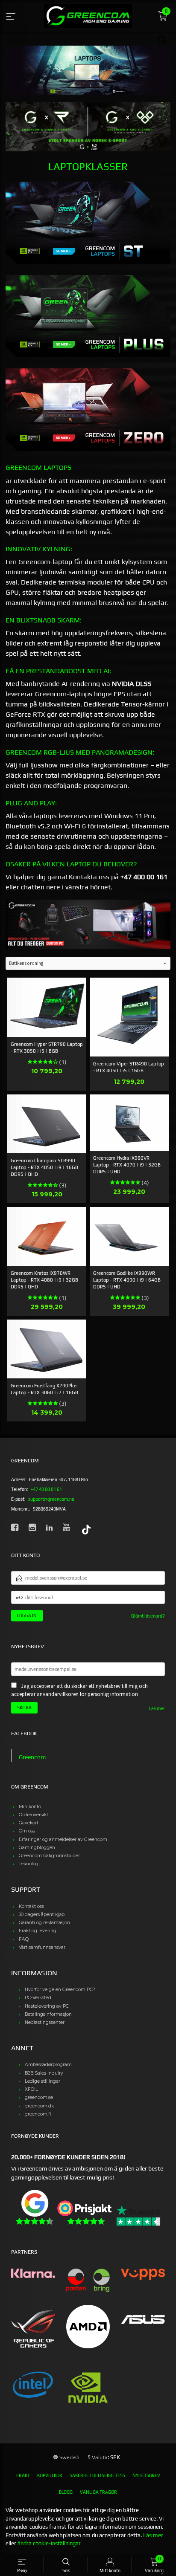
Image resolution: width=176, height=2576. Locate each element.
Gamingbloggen (37, 1848)
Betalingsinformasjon (48, 2014)
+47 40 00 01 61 (46, 1489)
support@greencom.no (51, 1499)
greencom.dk (39, 2106)
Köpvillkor (50, 2475)
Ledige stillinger (43, 2081)
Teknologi (29, 1864)
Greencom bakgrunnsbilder (49, 1856)
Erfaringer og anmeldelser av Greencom (63, 1839)
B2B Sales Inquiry (44, 2073)
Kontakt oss (31, 1906)
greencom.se (39, 2097)
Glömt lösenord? (148, 1616)
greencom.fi (38, 2114)
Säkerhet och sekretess (97, 2475)
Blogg (66, 2492)
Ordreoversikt (34, 1815)
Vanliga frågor (98, 2492)
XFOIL (31, 2089)
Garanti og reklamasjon (44, 1923)
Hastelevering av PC (47, 2006)
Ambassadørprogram (48, 2065)
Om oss (27, 1831)
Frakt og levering (38, 1931)
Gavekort (29, 1823)
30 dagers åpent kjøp (42, 1915)
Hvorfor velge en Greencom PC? (60, 1990)
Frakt (23, 2475)
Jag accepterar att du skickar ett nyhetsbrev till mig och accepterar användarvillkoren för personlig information (79, 1690)
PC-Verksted (38, 1998)
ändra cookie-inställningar (49, 2543)
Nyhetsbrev (146, 2475)
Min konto (30, 1807)
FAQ (24, 1939)
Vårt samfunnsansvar (42, 1947)
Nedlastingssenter (45, 2022)
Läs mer (157, 1708)
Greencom (32, 1757)
